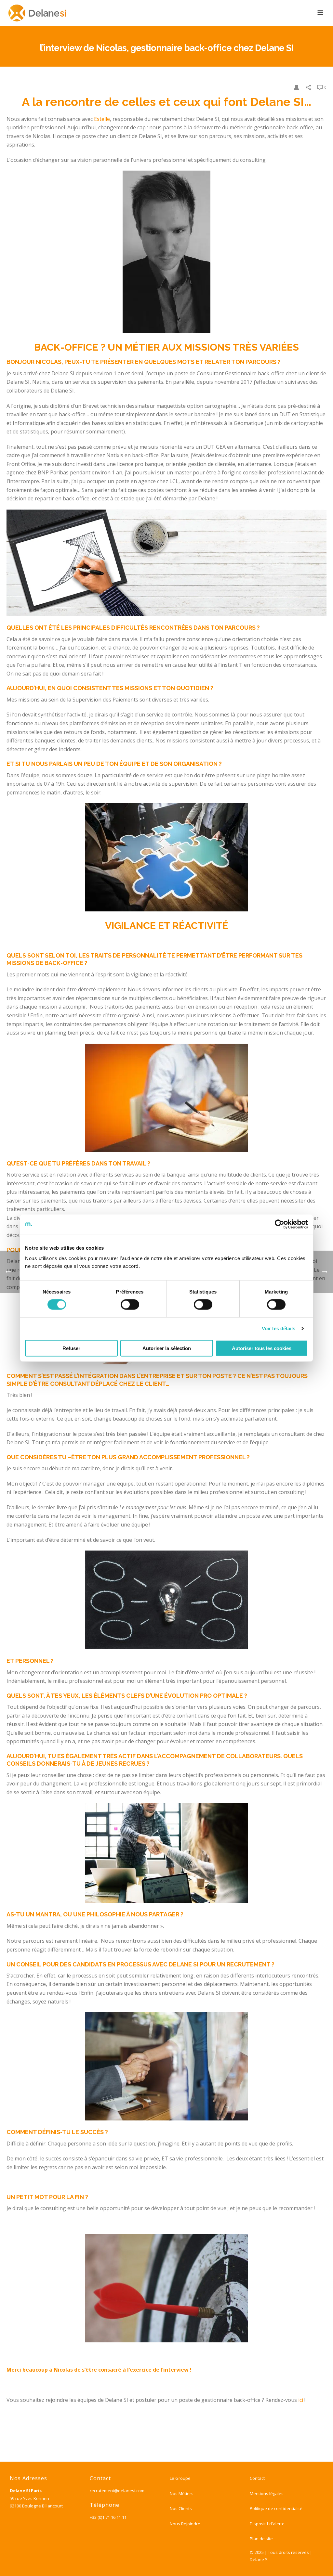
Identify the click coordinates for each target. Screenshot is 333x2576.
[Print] (297, 87)
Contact (257, 2478)
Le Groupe (180, 2478)
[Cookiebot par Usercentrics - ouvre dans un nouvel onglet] (280, 1224)
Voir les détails (279, 1328)
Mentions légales (267, 2493)
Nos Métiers (182, 2493)
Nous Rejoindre (185, 2524)
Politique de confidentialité (276, 2508)
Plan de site (261, 2539)
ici (301, 2400)
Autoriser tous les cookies (262, 1348)
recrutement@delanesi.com (117, 2491)
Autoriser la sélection (167, 1348)
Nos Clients (181, 2508)
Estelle (102, 119)
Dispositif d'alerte (267, 2524)
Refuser (71, 1348)
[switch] (130, 1305)
